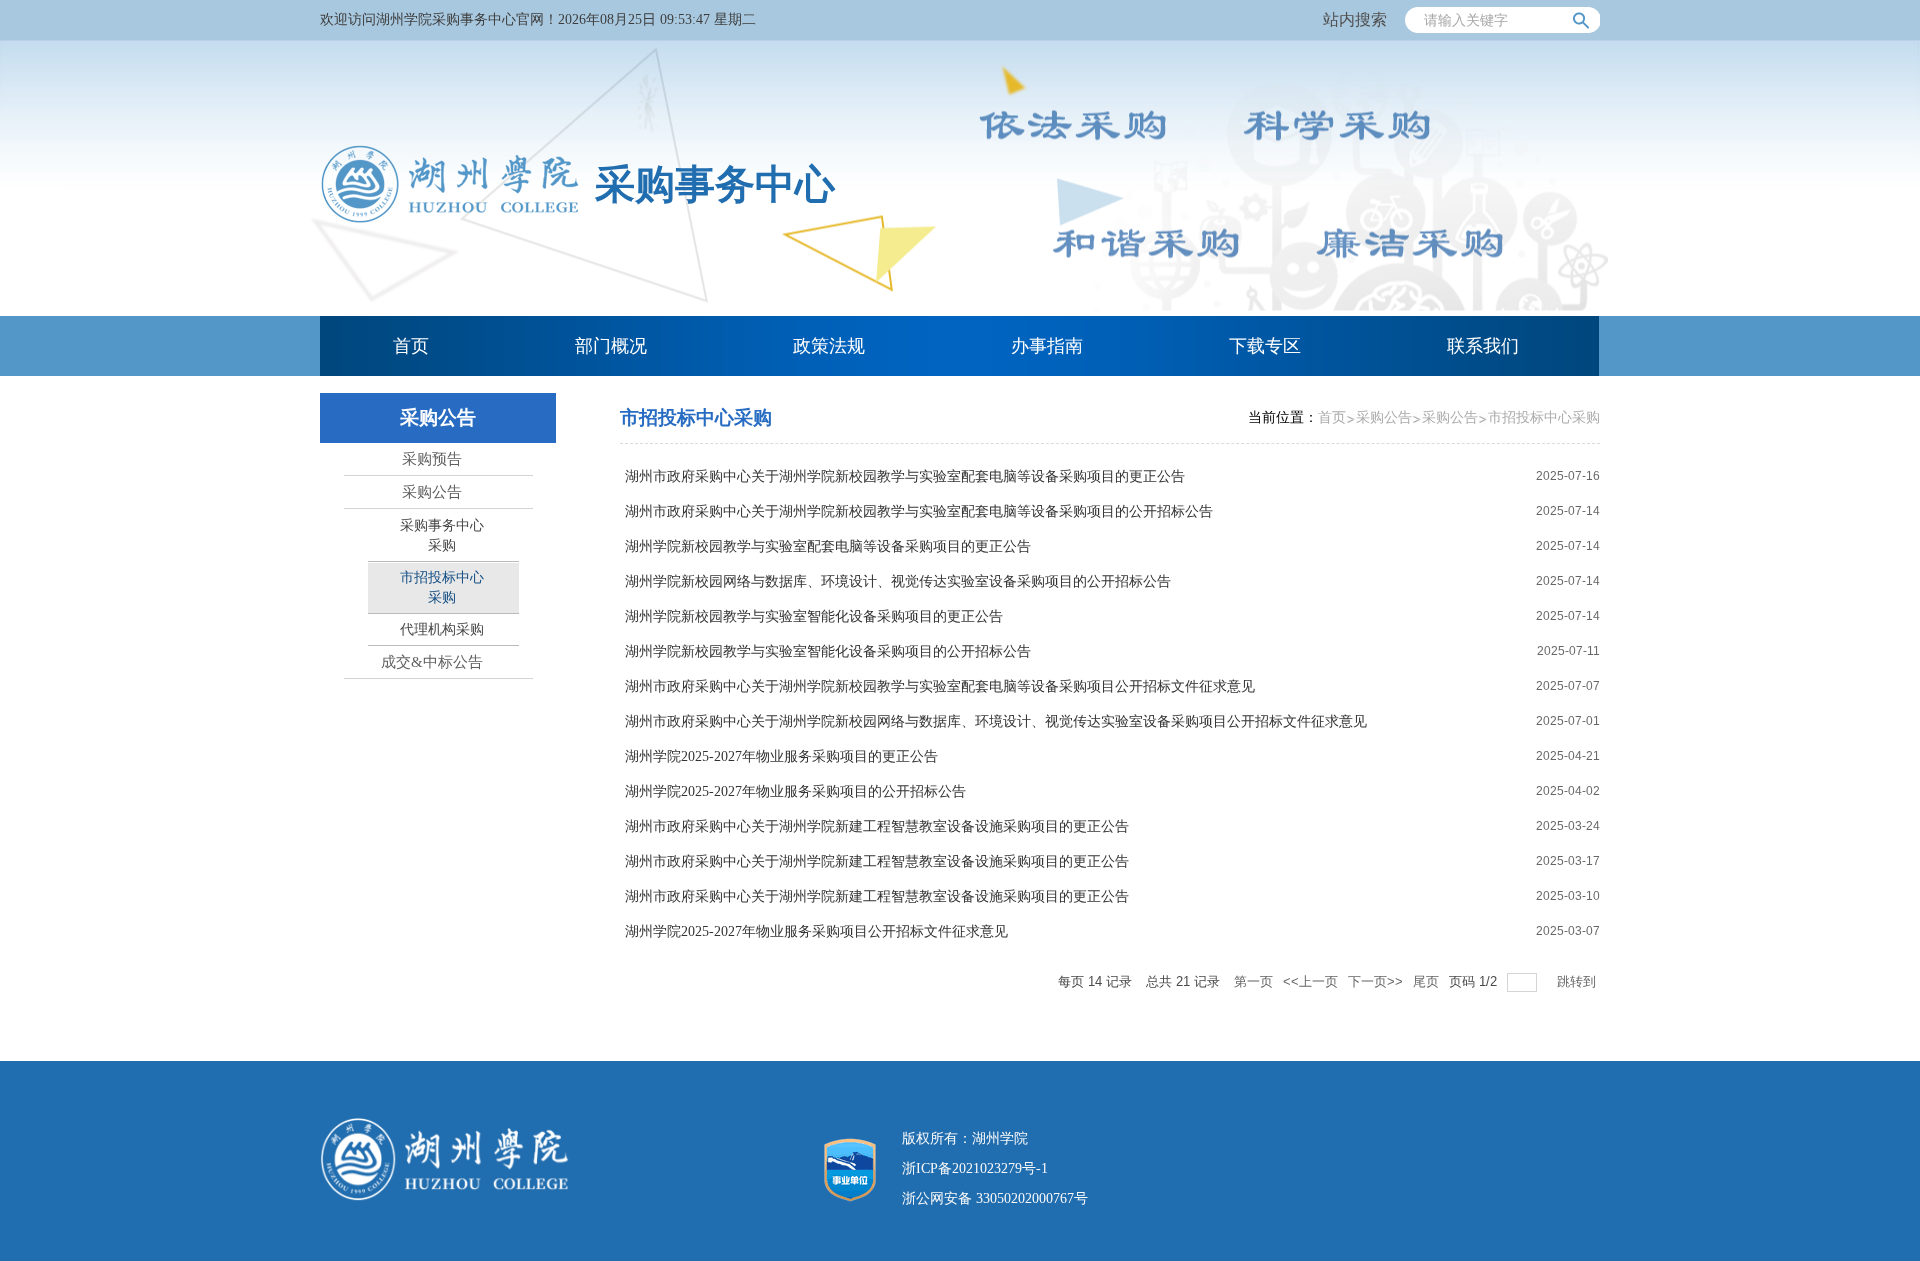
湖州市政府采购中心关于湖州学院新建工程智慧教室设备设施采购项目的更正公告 (877, 826)
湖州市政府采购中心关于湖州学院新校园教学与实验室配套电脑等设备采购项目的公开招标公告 (919, 511)
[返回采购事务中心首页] (450, 220)
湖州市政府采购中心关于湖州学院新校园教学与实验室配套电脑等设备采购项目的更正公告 (905, 476)
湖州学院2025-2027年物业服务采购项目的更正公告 (781, 756)
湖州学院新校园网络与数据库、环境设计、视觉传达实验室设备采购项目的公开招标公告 (898, 581)
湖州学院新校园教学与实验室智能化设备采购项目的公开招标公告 (828, 651)
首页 (1332, 417)
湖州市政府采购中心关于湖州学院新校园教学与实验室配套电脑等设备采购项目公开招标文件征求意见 (940, 686)
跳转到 (1578, 981)
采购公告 (1384, 417)
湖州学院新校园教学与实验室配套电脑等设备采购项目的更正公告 (828, 546)
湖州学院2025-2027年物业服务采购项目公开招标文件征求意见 (816, 931)
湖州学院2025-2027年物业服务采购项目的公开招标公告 (795, 791)
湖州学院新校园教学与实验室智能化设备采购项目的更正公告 (814, 616)
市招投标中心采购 (1544, 417)
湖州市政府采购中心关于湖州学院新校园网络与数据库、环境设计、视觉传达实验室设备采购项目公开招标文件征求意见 (996, 721)
